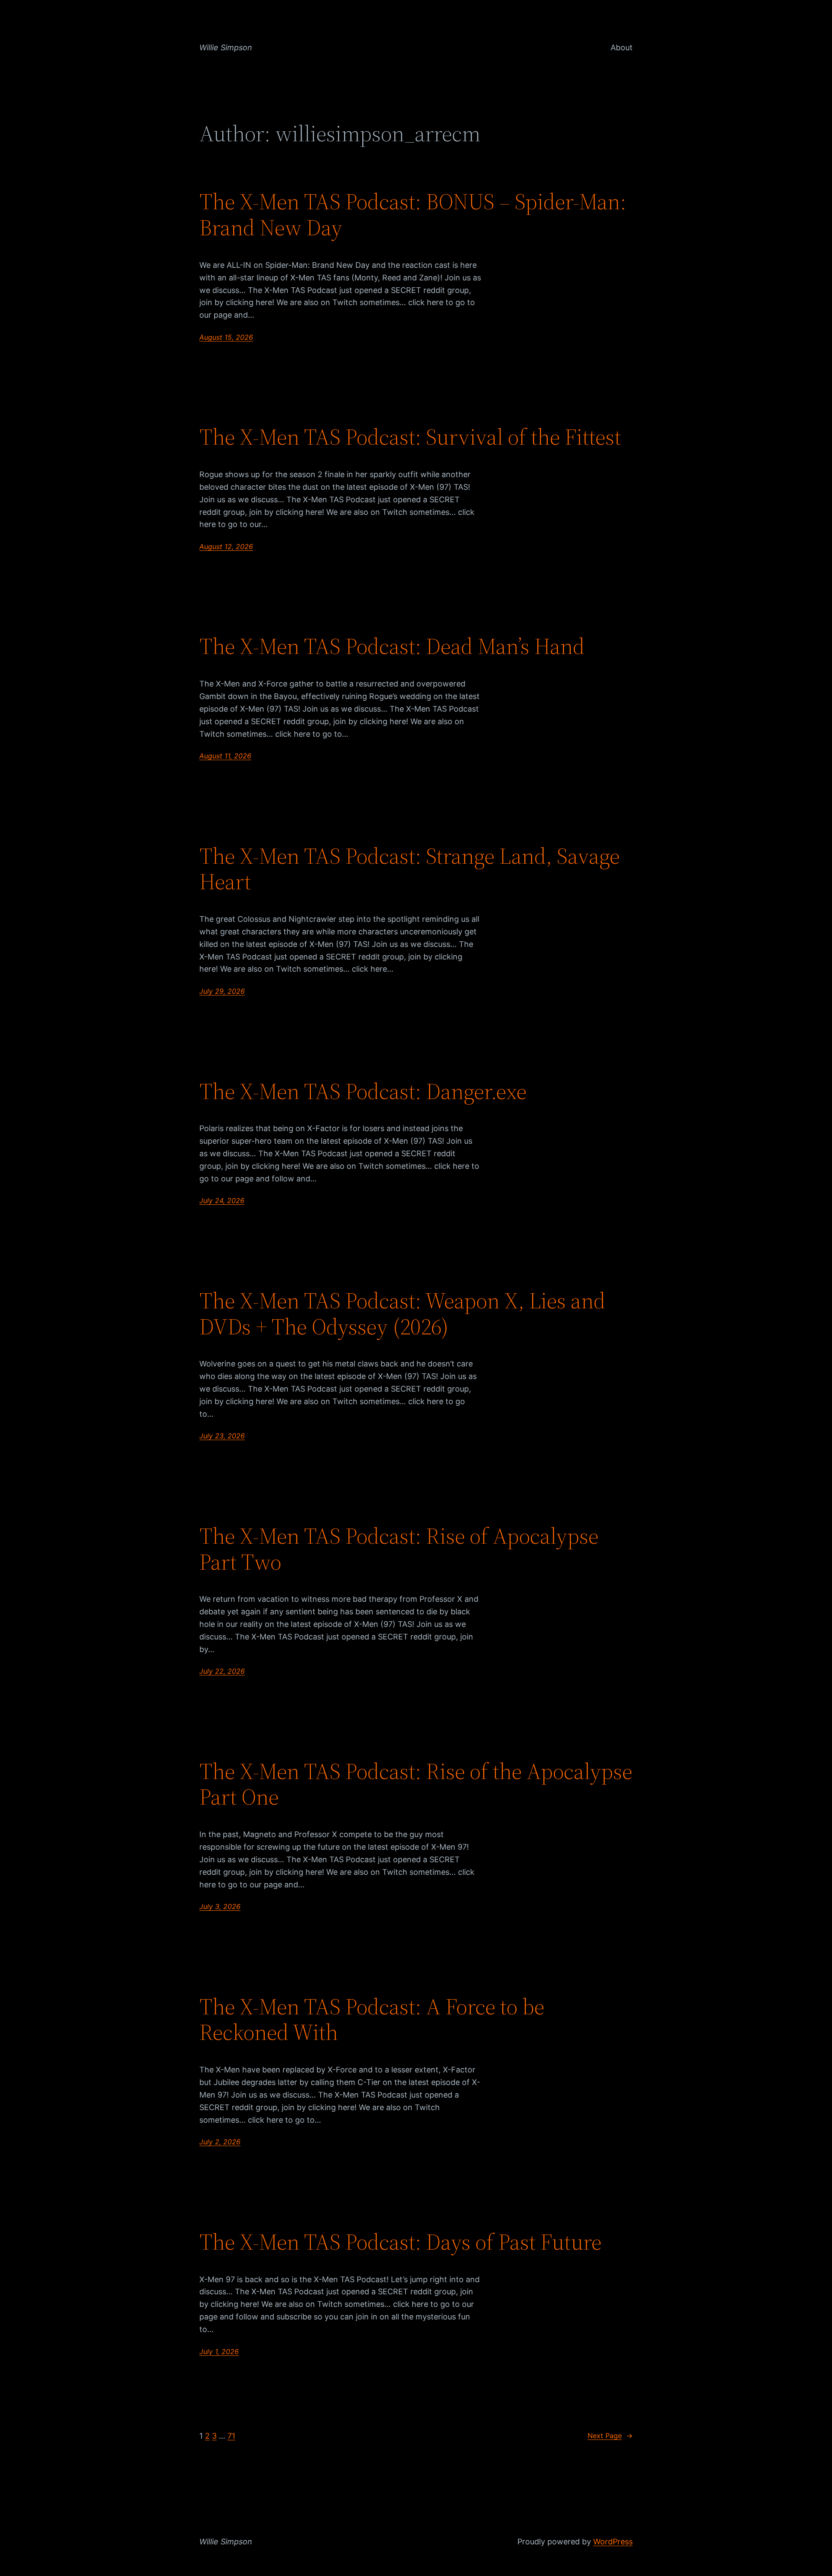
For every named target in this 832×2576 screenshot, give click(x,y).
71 (231, 2436)
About (622, 47)
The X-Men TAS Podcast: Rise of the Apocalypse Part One (416, 1784)
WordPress (613, 2542)
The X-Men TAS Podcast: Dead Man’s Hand (392, 646)
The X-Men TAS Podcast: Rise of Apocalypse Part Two (399, 1549)
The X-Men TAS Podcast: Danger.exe (363, 1091)
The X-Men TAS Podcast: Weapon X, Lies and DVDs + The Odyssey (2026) (402, 1314)
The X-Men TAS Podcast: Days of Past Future (400, 2242)
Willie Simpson (226, 47)
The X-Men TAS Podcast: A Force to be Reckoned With (372, 2020)
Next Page (610, 2436)
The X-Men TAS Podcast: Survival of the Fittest (410, 437)
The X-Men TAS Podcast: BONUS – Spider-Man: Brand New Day (413, 215)
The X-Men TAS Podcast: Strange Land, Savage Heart (409, 869)
